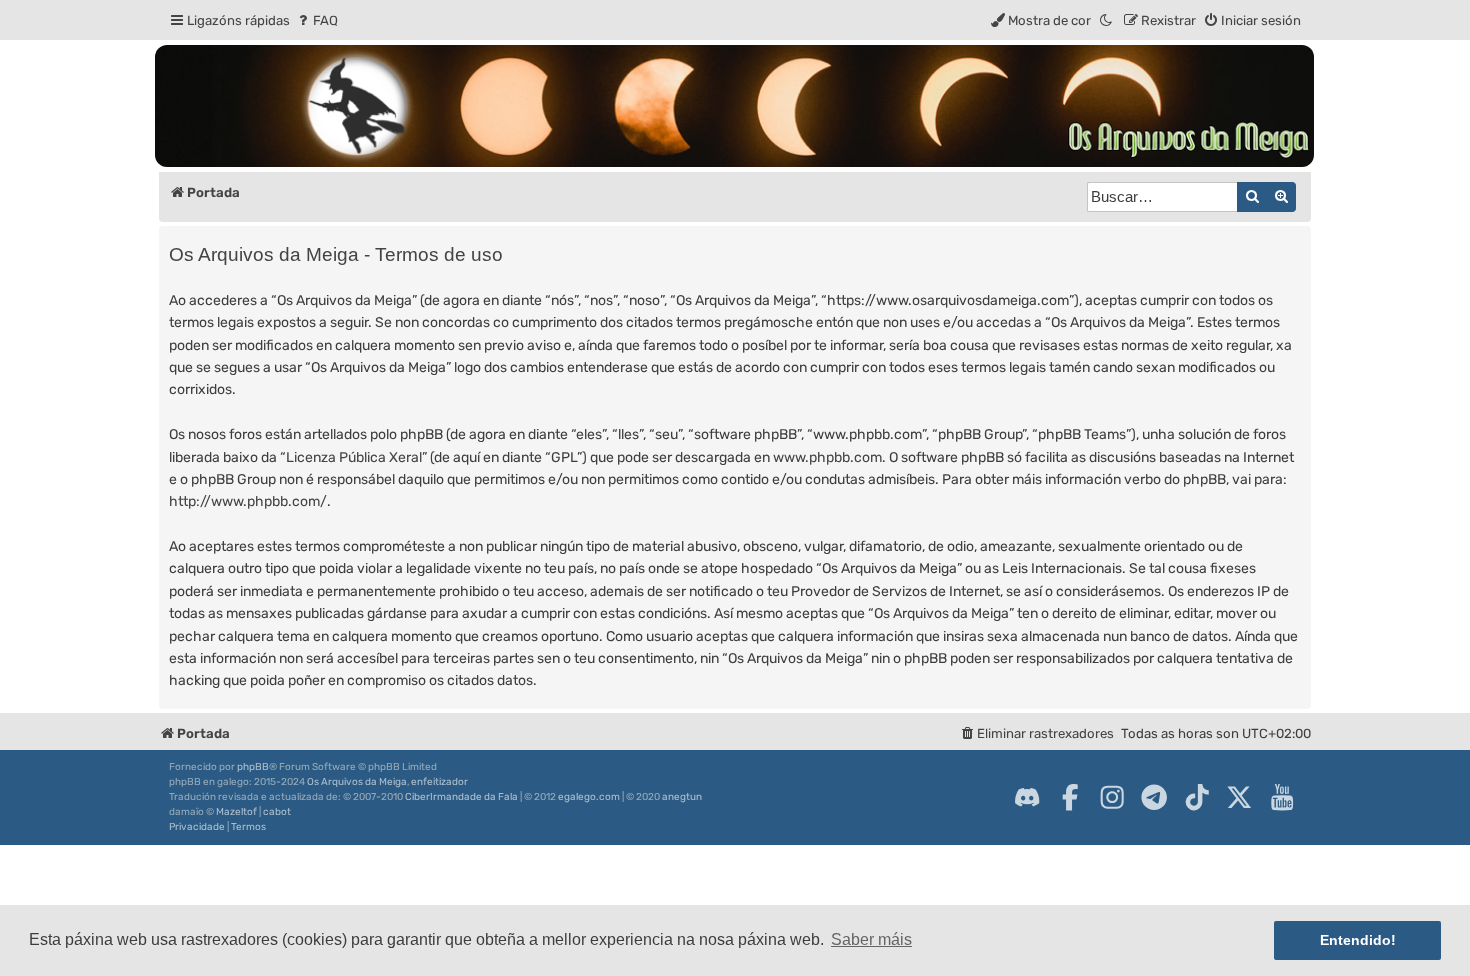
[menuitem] (316, 20)
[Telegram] (1154, 797)
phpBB (253, 767)
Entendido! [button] (1358, 940)
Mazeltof (236, 812)
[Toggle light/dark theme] (1107, 20)
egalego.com (589, 797)
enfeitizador (439, 782)
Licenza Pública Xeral (354, 457)
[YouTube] (1282, 797)
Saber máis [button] (871, 939)
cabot (277, 812)
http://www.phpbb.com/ (248, 501)
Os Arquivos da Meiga (357, 782)
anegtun (682, 797)
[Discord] (1027, 797)
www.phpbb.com (827, 457)
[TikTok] (1197, 797)
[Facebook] (1070, 797)
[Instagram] (1112, 797)
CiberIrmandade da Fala (461, 797)
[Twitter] (1239, 797)
